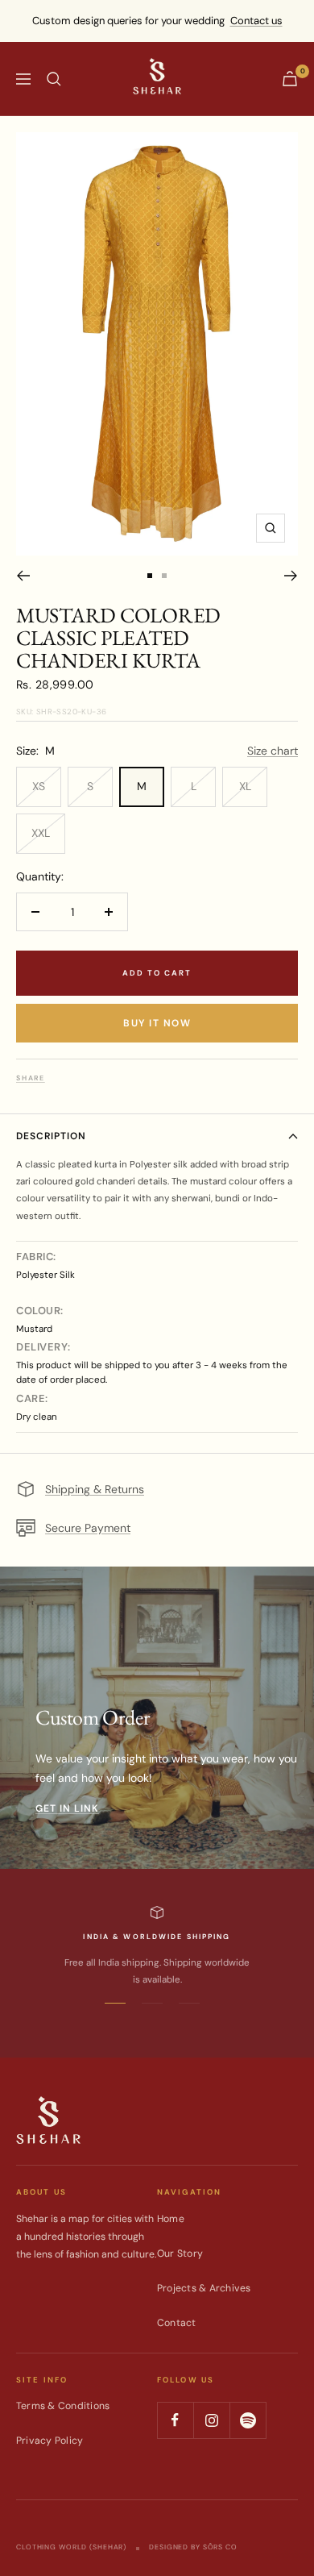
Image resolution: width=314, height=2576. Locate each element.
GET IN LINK (67, 1808)
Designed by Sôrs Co (193, 2547)
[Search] (54, 79)
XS (39, 786)
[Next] (291, 576)
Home (171, 2219)
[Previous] (23, 576)
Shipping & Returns (95, 1489)
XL (245, 786)
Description (51, 1136)
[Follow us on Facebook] (175, 2420)
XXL (41, 833)
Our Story (180, 2253)
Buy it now (157, 1023)
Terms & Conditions (63, 2406)
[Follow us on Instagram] (211, 2420)
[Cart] (290, 79)
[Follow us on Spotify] (248, 2420)
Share (31, 1078)
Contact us (256, 21)
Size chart (273, 751)
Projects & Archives (204, 2288)
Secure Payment (88, 1528)
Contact (177, 2323)
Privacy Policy (50, 2441)
